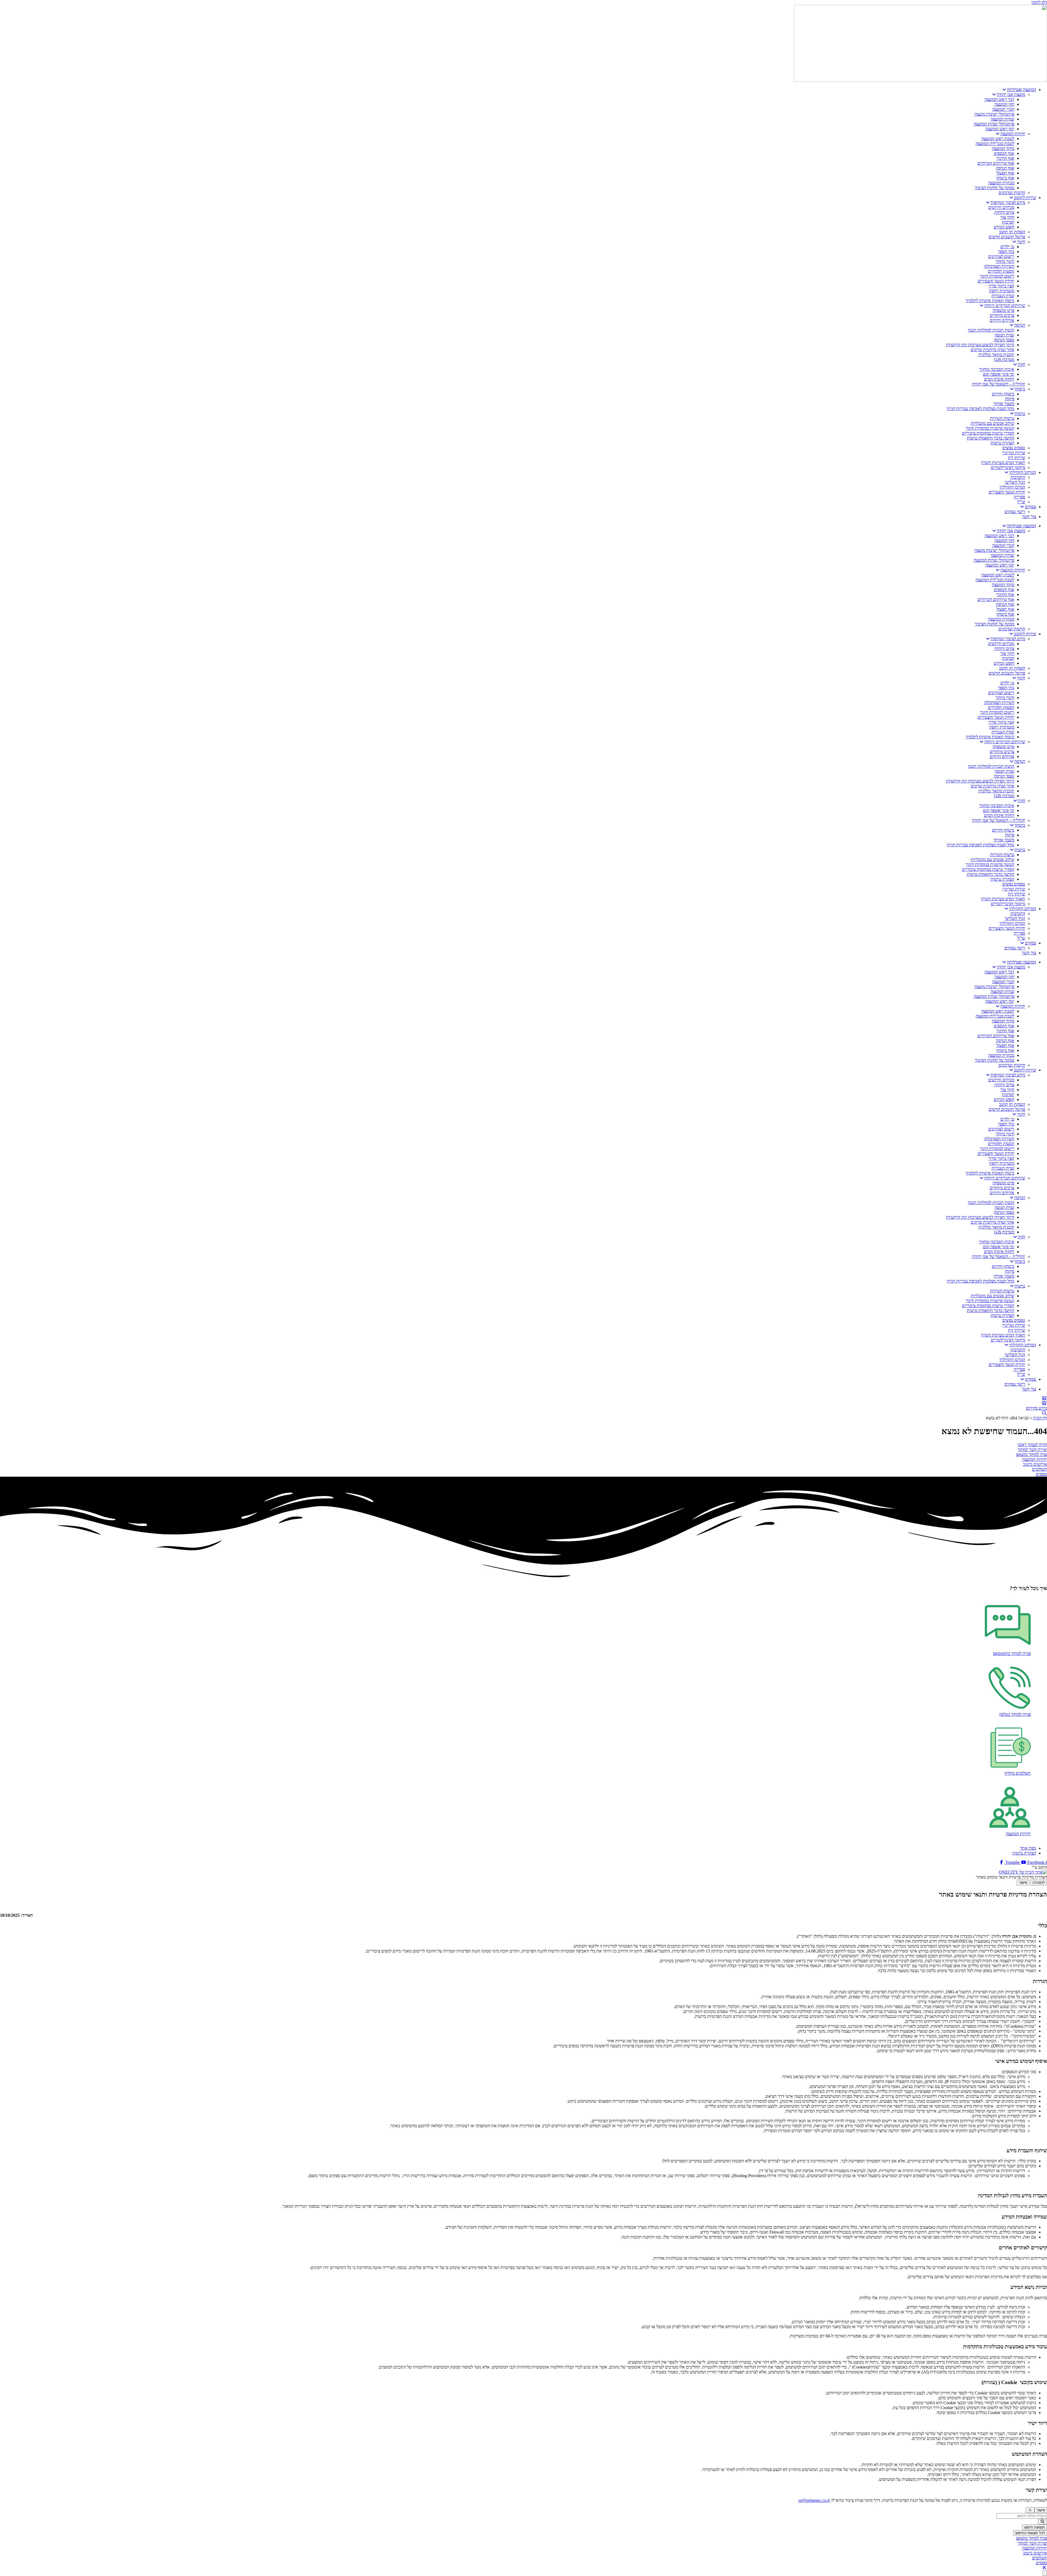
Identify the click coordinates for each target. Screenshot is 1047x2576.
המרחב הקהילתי (1023, 472)
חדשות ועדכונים (1012, 193)
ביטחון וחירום (1003, 394)
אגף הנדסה (1005, 168)
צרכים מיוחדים (1002, 315)
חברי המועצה (1003, 109)
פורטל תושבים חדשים (1007, 237)
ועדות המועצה (1002, 119)
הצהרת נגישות (1002, 443)
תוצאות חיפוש (1035, 2527)
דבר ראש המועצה (999, 99)
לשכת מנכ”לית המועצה (995, 144)
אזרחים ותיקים (1002, 320)
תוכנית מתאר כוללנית (996, 355)
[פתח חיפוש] (1044, 1413)
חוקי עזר (1007, 217)
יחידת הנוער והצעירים (996, 281)
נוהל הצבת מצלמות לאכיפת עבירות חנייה (980, 409)
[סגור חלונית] (1030, 2510)
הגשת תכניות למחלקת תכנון (991, 330)
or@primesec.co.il (814, 2500)
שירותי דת (1017, 458)
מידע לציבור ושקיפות (1008, 202)
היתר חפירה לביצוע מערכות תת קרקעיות (980, 345)
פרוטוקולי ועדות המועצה (994, 124)
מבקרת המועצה (1001, 183)
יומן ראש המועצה (1000, 129)
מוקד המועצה (1003, 148)
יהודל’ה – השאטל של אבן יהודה (999, 384)
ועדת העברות (1003, 296)
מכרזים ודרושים (1001, 207)
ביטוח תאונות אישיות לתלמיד (990, 301)
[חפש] (1043, 2522)
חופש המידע (1004, 227)
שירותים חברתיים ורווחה (1005, 306)
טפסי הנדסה (1004, 340)
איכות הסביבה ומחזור (997, 369)
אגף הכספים (1004, 153)
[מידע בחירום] (1044, 1403)
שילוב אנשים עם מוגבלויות (992, 423)
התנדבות (1018, 477)
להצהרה (1039, 1883)
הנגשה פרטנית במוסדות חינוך (990, 428)
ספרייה (1019, 497)
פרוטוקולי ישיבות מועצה (994, 114)
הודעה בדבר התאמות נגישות (991, 438)
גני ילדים (1007, 247)
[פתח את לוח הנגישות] (1045, 2573)
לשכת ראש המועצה (998, 139)
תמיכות (1008, 222)
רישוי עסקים (1015, 512)
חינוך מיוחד (1005, 261)
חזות (1022, 364)
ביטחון (1020, 389)
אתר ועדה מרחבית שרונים (992, 350)
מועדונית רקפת (1002, 291)
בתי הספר (1006, 252)
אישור (1023, 1883)
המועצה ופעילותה (1022, 90)
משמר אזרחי (1004, 404)
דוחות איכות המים (999, 379)
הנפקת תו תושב (1012, 232)
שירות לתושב (1025, 198)
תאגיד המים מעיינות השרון (1003, 463)
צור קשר (1029, 517)
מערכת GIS (1004, 359)
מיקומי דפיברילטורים (1008, 467)
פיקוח (1010, 399)
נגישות (1020, 413)
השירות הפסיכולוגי (999, 266)
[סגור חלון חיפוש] (1044, 2568)
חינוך (1021, 242)
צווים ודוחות (1004, 212)
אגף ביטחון (1005, 178)
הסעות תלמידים (1001, 271)
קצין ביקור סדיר (1001, 286)
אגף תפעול (1005, 173)
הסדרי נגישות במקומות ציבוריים (988, 433)
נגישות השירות (1002, 418)
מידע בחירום (1037, 1408)
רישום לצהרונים (1001, 256)
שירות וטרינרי (1014, 453)
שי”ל (1021, 502)
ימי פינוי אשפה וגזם (999, 374)
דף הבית (1040, 1418)
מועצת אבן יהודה (1011, 94)
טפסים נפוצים (1014, 448)
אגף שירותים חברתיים (996, 163)
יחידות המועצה (1013, 134)
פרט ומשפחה (1003, 310)
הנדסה (1020, 325)
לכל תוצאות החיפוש (1030, 2533)
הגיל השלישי (1015, 482)
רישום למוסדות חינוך (997, 276)
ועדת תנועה (1004, 335)
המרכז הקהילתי (1012, 487)
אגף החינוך (1005, 158)
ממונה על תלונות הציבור (995, 188)
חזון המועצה (1004, 104)
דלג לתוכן (1039, 2)
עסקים (1031, 507)
